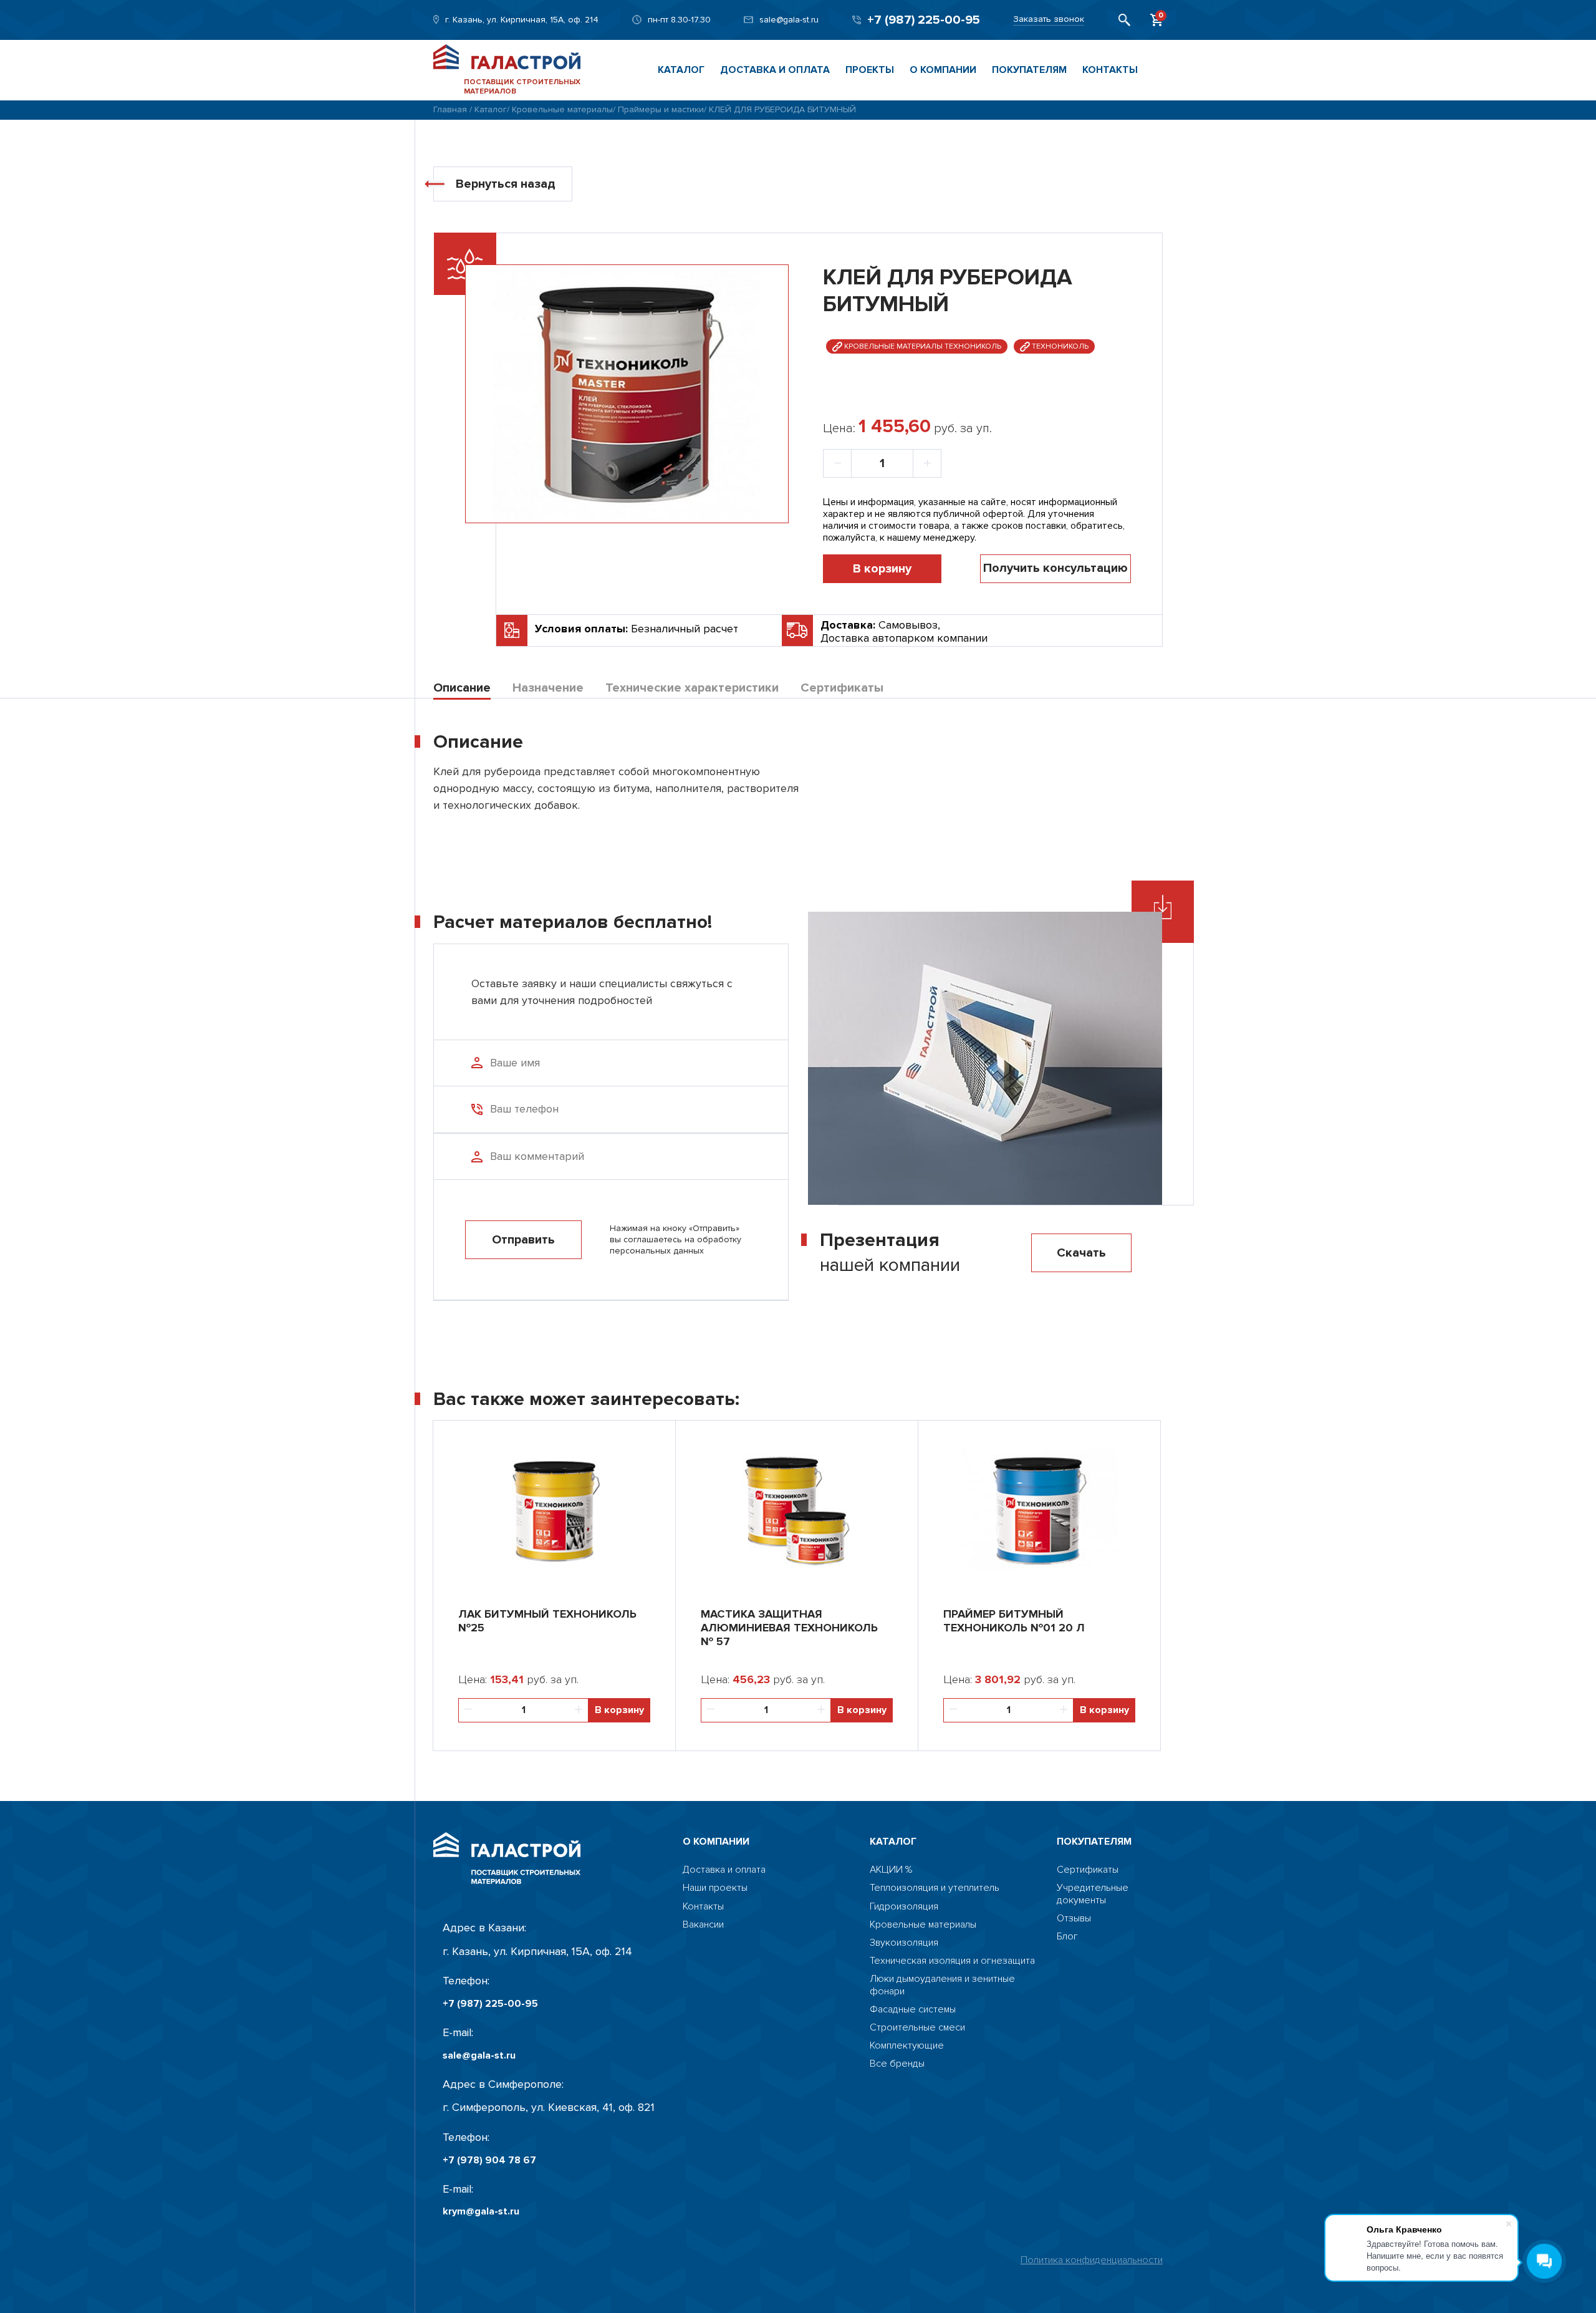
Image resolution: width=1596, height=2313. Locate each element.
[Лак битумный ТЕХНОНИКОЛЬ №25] (554, 1508)
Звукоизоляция (904, 1943)
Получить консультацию (1055, 568)
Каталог (681, 70)
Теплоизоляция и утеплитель (935, 1888)
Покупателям (1029, 70)
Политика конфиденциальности (1092, 2260)
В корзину (882, 569)
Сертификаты (1088, 1870)
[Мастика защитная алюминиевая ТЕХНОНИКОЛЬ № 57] (797, 1508)
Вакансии (703, 1925)
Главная (450, 109)
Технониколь (1059, 346)
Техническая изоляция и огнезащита (952, 1961)
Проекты (870, 70)
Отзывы (1074, 1919)
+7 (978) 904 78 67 (489, 2161)
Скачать (1081, 1253)
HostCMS (1077, 1955)
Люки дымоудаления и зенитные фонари (942, 1985)
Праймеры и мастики (661, 109)
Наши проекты (715, 1888)
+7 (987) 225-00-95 (924, 20)
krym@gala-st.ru (481, 2212)
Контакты (1110, 70)
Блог (1067, 1937)
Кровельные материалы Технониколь (922, 346)
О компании (943, 70)
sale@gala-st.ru (789, 20)
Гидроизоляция (904, 1907)
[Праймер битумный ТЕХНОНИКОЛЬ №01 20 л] (1039, 1508)
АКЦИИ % (891, 1870)
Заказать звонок (1049, 19)
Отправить (523, 1240)
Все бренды (897, 2064)
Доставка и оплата (775, 70)
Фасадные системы (913, 2010)
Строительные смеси (917, 2028)
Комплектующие (907, 2046)
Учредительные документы (1093, 1894)
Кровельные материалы (562, 109)
